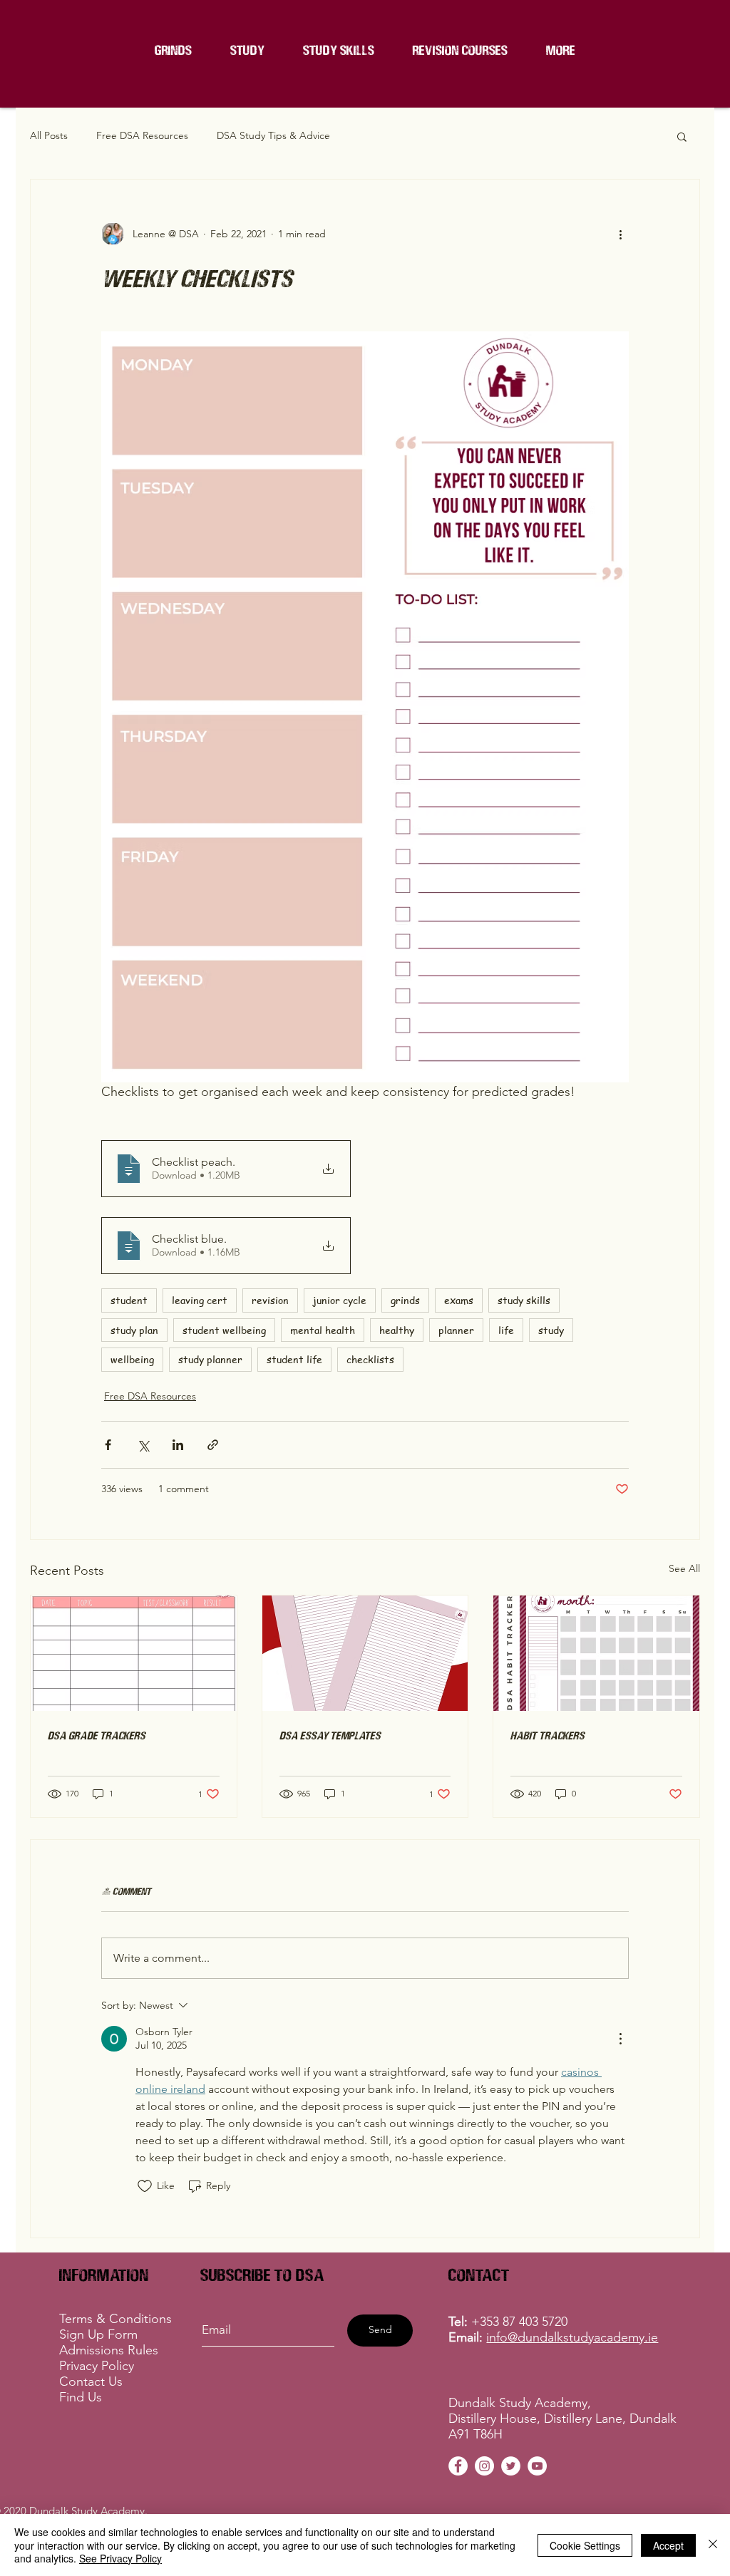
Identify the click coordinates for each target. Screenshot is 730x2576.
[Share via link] (213, 1445)
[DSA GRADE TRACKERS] (134, 1653)
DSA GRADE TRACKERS (97, 1735)
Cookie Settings (585, 2545)
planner (456, 1330)
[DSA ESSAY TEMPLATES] (365, 1653)
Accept (668, 2545)
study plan (134, 1330)
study (551, 1330)
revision (270, 1300)
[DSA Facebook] (458, 2466)
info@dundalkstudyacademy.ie (572, 2337)
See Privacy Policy (120, 2558)
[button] (460, 50)
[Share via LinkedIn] (178, 1445)
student (129, 1300)
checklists (370, 1359)
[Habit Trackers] (596, 1653)
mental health (323, 1330)
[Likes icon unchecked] (145, 2186)
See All (684, 1568)
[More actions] (620, 234)
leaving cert (200, 1300)
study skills (524, 1300)
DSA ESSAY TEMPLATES (330, 1735)
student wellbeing (224, 1330)
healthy (397, 1330)
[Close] (713, 2545)
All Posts (49, 135)
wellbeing (132, 1359)
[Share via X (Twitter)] (143, 1445)
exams (459, 1300)
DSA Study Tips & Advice (273, 135)
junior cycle (340, 1300)
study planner (210, 1359)
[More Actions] (620, 2039)
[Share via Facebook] (108, 1445)
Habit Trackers (547, 1735)
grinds (405, 1300)
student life (294, 1359)
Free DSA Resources (142, 135)
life (506, 1330)
